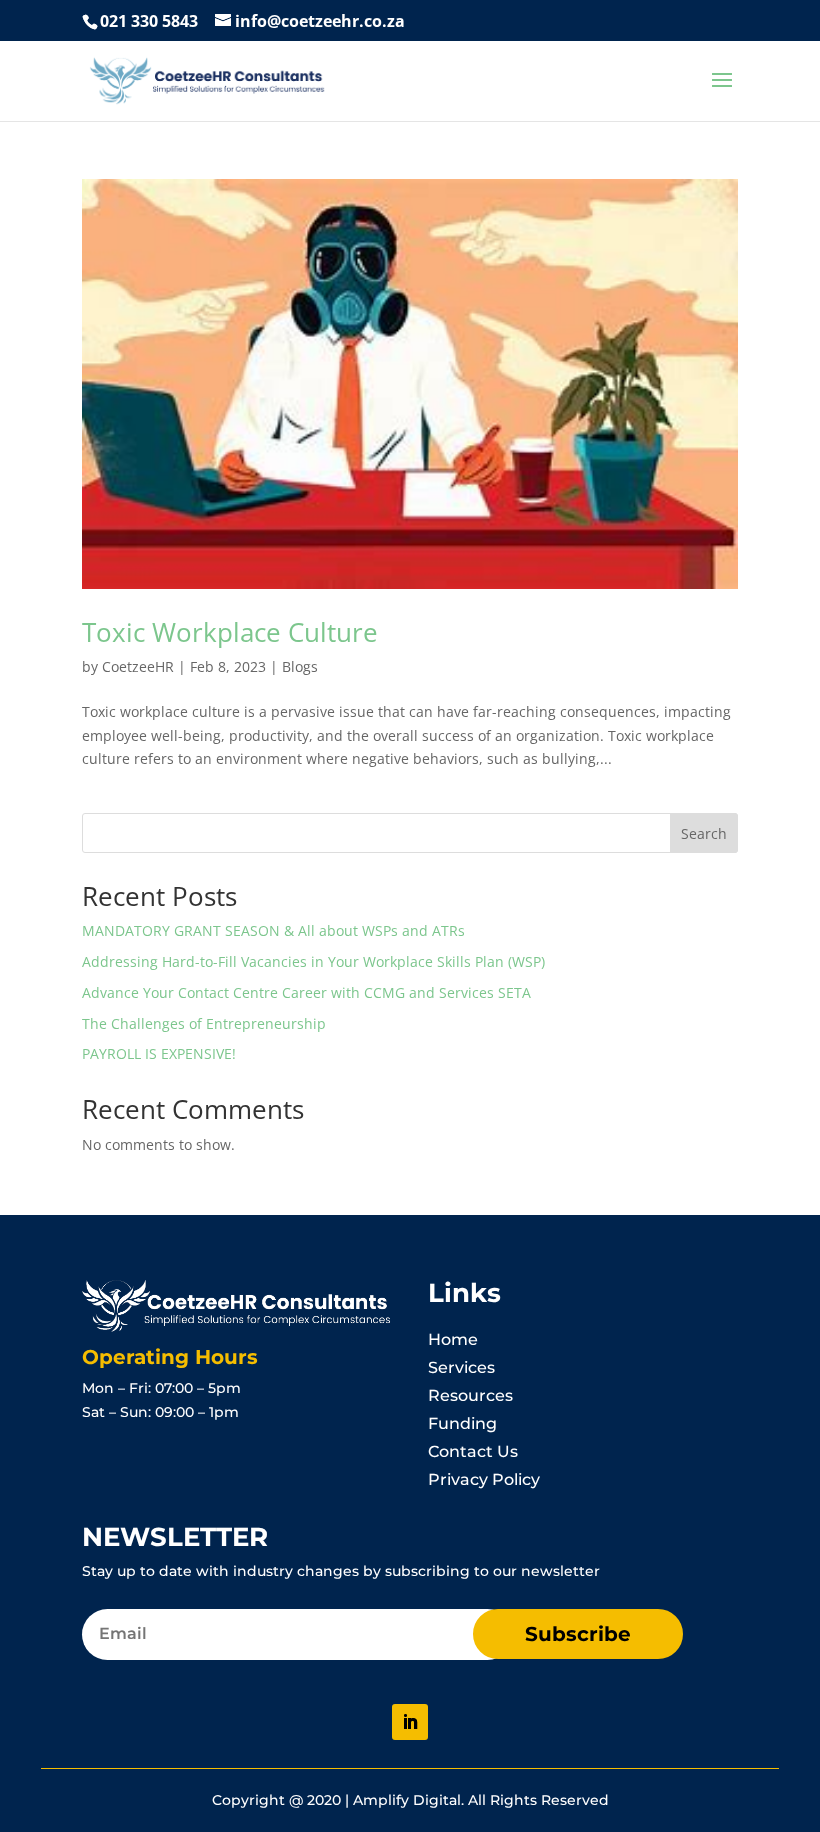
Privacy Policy (484, 1479)
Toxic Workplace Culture (230, 632)
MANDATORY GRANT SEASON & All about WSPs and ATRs (273, 930)
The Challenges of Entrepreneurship (204, 1023)
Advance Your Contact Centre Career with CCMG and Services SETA (306, 992)
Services (461, 1367)
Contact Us (473, 1451)
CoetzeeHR (138, 666)
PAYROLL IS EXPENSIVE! (159, 1053)
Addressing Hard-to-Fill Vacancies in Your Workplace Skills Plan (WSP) (313, 961)
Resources (470, 1395)
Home (453, 1339)
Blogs (300, 666)
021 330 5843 (149, 21)
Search (704, 833)
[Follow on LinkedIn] (410, 1722)
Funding (462, 1423)
